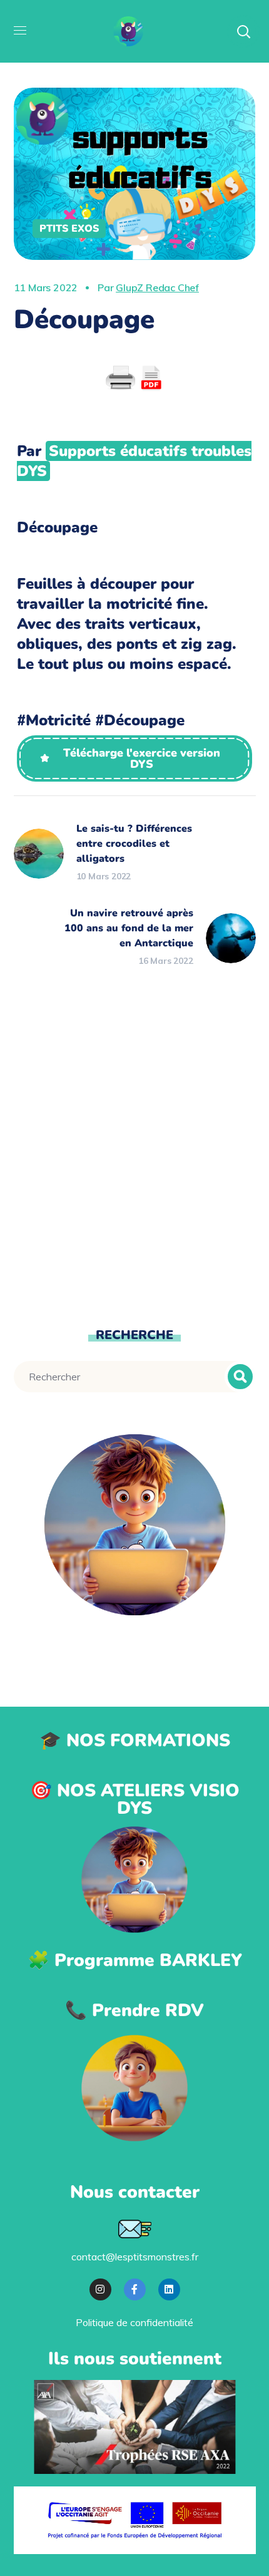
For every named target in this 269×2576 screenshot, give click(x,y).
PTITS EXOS (69, 229)
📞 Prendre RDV (134, 2010)
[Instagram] (100, 2289)
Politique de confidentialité (134, 2322)
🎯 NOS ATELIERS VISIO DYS (135, 1799)
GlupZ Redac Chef (157, 287)
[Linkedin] (169, 2289)
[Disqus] (135, 1147)
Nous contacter (135, 2192)
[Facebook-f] (135, 2289)
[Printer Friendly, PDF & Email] (134, 378)
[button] (134, 758)
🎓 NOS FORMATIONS (135, 1741)
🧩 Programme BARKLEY (135, 1960)
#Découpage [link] (140, 720)
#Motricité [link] (54, 720)
